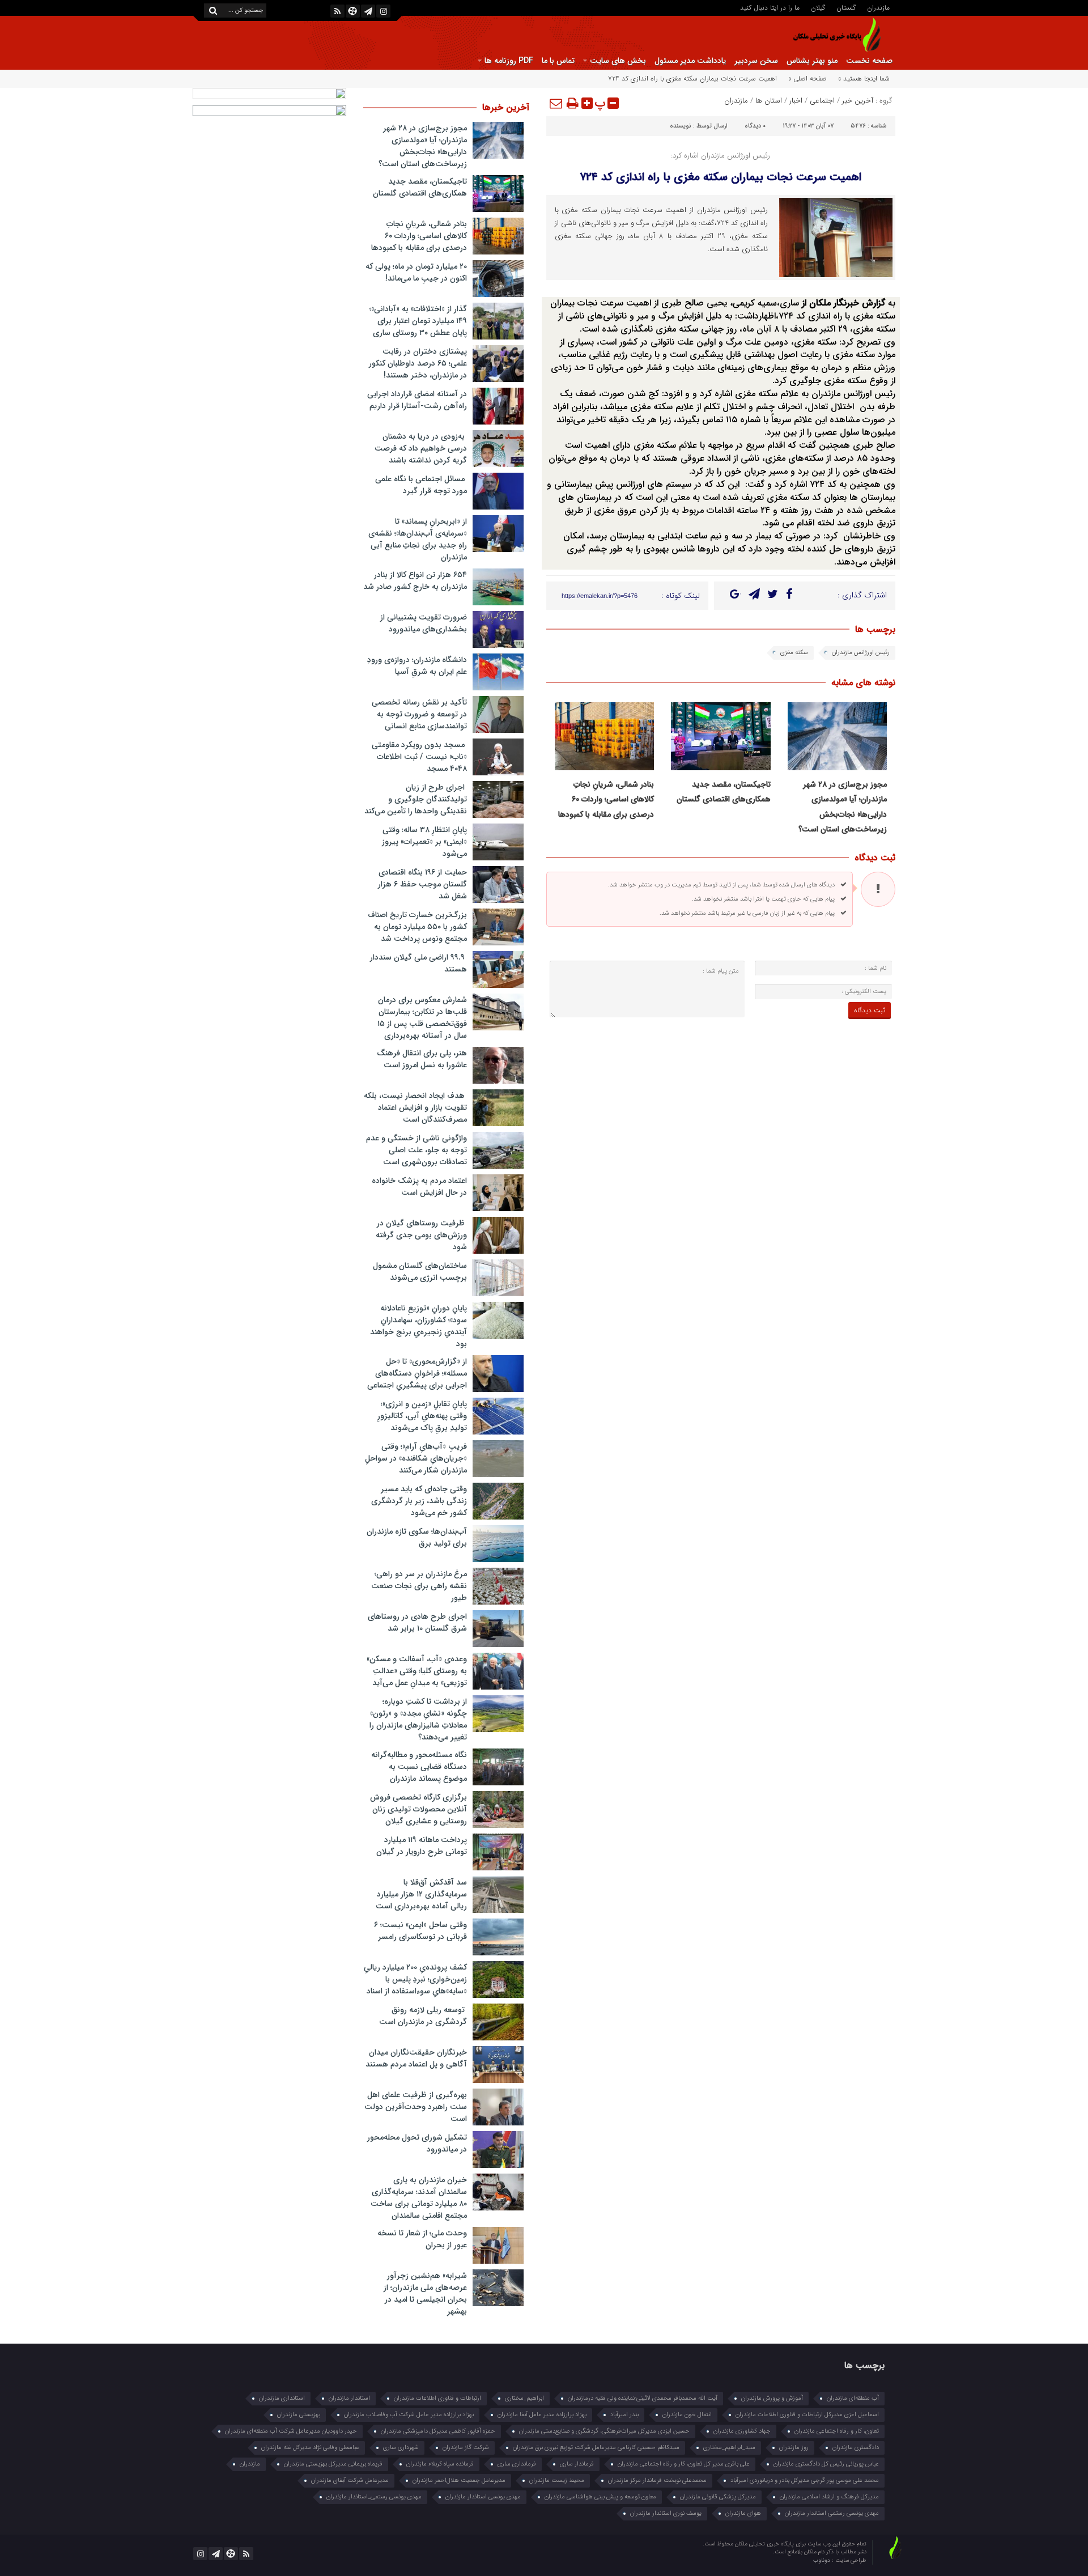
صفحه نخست (869, 61)
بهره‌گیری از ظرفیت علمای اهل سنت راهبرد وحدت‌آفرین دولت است (416, 2107)
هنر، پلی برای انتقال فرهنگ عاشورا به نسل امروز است (422, 1059)
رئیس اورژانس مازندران (861, 653)
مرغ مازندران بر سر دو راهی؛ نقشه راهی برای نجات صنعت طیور (419, 1586)
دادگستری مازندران (856, 2448)
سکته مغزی (794, 653)
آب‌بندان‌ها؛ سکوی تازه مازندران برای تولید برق (417, 1537)
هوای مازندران (743, 2513)
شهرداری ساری (401, 2448)
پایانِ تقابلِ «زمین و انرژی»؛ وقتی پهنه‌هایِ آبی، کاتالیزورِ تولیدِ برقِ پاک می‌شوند (422, 1416)
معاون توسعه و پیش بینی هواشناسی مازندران (600, 2497)
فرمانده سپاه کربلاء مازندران (440, 2464)
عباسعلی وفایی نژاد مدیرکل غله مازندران (310, 2448)
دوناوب (823, 2560)
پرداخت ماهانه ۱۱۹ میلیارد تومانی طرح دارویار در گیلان (422, 1846)
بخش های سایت (618, 61)
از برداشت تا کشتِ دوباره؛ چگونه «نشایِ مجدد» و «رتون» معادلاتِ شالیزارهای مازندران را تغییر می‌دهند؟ (418, 1719)
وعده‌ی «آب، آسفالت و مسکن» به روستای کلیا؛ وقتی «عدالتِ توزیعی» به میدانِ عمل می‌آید (417, 1671)
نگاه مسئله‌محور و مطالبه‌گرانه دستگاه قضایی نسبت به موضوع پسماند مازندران (419, 1767)
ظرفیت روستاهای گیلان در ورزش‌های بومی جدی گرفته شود (421, 1235)
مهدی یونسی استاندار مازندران (483, 2497)
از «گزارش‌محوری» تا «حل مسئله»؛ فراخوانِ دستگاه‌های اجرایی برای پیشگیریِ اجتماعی (417, 1373)
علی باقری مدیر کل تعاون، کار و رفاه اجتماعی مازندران (684, 2464)
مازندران (878, 7)
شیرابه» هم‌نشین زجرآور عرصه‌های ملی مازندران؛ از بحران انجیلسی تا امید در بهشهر (425, 2293)
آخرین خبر (858, 101)
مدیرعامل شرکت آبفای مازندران (350, 2480)
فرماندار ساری (577, 2464)
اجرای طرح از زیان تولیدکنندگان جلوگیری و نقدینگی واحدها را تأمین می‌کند (416, 799)
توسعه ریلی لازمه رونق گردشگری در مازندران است (423, 2016)
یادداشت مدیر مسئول (690, 61)
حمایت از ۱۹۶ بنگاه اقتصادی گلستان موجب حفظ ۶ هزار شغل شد (422, 884)
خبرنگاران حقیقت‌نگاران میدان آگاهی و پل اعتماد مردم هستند (416, 2058)
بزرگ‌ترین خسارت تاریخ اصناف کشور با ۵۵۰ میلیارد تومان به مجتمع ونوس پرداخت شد (417, 927)
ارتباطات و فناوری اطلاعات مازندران (437, 2398)
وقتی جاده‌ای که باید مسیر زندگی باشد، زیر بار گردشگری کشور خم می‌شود (419, 1501)
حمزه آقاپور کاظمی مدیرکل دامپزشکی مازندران (438, 2431)
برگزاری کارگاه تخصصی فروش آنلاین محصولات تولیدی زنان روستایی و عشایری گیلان (418, 1809)
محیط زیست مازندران (557, 2480)
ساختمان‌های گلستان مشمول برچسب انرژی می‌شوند (420, 1272)
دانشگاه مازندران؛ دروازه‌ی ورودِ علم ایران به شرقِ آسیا (417, 666)
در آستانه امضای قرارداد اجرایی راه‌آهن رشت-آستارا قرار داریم (417, 400)
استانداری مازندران (282, 2398)
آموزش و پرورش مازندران (772, 2398)
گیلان (818, 7)
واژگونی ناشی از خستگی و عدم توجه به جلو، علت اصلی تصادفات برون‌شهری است (416, 1150)
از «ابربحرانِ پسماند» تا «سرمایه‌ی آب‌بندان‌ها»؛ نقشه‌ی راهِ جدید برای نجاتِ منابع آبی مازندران (418, 539)
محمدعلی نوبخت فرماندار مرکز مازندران (657, 2480)
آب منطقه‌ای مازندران (853, 2398)
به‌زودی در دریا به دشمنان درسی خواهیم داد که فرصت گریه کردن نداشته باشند (421, 448)
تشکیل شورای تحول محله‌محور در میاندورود (417, 2143)
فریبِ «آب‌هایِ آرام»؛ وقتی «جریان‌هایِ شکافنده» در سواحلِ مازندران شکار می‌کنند (416, 1458)
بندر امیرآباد (624, 2415)
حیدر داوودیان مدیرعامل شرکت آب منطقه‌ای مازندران (291, 2431)
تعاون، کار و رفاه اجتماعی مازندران (837, 2431)
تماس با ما (558, 61)
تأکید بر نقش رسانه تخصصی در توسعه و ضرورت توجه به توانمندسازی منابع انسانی (419, 714)
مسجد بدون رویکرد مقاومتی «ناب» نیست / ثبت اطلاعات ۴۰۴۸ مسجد (419, 757)
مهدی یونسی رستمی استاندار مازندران (832, 2513)
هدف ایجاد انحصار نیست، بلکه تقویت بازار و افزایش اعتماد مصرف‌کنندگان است (415, 1107)
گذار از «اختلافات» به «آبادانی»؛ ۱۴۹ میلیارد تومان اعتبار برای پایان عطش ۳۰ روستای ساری (418, 321)
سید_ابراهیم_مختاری (729, 2448)
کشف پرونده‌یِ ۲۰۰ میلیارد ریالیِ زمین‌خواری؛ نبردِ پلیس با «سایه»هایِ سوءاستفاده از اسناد (415, 1979)
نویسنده (681, 126)
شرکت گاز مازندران (466, 2448)
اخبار (796, 101)
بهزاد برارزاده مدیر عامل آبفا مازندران (542, 2415)
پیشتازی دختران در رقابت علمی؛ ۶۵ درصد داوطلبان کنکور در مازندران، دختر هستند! (418, 363)
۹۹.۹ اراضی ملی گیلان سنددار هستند (418, 963)
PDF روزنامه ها (509, 61)
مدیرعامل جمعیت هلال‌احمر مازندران (459, 2480)
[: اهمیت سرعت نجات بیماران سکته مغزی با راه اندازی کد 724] (556, 103)
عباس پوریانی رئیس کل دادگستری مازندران (826, 2464)
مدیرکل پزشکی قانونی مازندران (718, 2497)
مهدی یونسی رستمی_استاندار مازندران (374, 2497)
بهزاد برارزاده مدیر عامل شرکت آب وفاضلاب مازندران (409, 2415)
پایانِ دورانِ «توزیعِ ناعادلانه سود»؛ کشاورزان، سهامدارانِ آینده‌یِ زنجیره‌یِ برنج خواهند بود (418, 1326)
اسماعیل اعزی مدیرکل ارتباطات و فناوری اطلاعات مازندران (807, 2415)
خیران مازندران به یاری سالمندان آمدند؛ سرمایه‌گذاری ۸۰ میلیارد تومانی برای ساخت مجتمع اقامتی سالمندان (419, 2198)
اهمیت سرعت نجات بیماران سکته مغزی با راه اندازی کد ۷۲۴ (721, 177)
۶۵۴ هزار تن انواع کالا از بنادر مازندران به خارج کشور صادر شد (415, 581)
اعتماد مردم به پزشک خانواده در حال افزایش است (419, 1187)
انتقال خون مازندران (687, 2415)
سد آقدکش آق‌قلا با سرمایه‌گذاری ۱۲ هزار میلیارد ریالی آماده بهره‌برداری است (421, 1894)
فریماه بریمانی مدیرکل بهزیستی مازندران (333, 2464)
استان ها (769, 101)
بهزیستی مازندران (299, 2415)
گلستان (846, 7)
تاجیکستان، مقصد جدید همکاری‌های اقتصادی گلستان (420, 187)
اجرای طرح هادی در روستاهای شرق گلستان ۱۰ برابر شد (417, 1622)
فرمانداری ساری (517, 2464)
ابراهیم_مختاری (524, 2398)
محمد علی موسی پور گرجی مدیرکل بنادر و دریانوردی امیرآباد (805, 2480)
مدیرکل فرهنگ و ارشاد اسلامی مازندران (829, 2497)
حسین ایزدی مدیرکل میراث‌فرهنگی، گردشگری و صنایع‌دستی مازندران (604, 2431)
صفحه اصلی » (807, 78)
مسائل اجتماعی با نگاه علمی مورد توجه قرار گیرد (421, 485)
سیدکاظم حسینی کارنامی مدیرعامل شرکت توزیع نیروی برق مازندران (596, 2448)
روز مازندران (794, 2448)
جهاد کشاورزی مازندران (742, 2431)
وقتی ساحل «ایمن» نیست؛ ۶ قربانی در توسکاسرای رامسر (420, 1931)
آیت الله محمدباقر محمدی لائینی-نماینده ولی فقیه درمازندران (643, 2398)
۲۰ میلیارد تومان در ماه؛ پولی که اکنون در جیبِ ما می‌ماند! (416, 272)
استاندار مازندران (349, 2398)
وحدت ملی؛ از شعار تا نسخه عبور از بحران (422, 2239)
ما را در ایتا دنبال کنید (770, 7)
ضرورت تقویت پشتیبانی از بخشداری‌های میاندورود (424, 623)
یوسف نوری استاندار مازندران (666, 2513)
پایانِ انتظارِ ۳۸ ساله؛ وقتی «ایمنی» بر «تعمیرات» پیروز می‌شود (424, 842)
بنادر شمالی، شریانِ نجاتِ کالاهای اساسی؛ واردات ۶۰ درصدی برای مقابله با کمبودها (606, 799)
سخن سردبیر (756, 61)
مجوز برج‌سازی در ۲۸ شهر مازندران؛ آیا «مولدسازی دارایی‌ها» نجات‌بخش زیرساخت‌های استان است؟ (423, 146)
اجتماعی (822, 101)
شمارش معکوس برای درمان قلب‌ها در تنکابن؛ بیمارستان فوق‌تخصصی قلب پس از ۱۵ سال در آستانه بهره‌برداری (422, 1018)
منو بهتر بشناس (812, 61)
